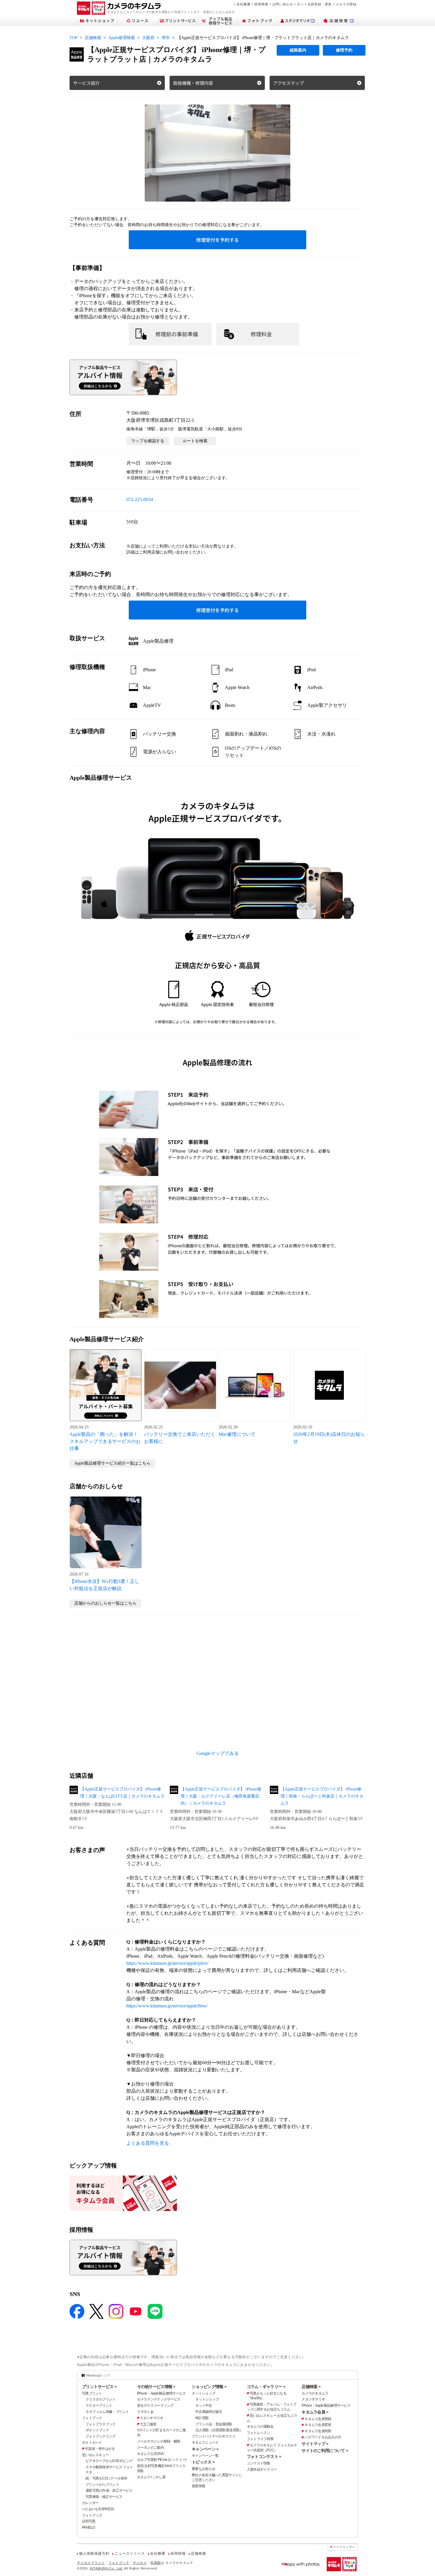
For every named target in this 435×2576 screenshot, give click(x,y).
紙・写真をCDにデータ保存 (106, 2478)
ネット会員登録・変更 (314, 4)
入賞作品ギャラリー (262, 2469)
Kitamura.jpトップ (98, 2375)
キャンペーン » (205, 2449)
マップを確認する (148, 441)
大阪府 (148, 38)
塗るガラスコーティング (155, 2406)
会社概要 (243, 4)
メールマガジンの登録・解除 (159, 2441)
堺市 (166, 38)
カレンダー (90, 2503)
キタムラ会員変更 (318, 2425)
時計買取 (202, 2418)
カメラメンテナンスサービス (159, 2399)
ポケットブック (97, 2430)
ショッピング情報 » (209, 2387)
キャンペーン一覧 (205, 2456)
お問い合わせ (283, 4)
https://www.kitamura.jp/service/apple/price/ (167, 1963)
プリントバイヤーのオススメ (214, 2436)
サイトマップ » (315, 2444)
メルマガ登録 (346, 4)
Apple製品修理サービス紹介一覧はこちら (112, 1463)
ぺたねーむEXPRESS (98, 2509)
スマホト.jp (145, 2412)
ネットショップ (203, 2393)
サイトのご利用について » (325, 2451)
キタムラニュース (205, 2443)
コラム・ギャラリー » (266, 2387)
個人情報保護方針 (94, 2554)
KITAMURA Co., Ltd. (107, 2568)
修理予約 (344, 50)
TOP (74, 38)
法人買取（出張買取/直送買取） (219, 2430)
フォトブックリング (101, 2436)
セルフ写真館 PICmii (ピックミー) (162, 2460)
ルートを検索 (195, 441)
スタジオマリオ (152, 2418)
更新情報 (198, 2486)
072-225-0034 (140, 499)
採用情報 (261, 4)
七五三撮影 (148, 2424)
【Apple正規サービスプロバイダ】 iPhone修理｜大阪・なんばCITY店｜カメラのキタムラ (122, 1793)
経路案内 (298, 50)
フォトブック (92, 2418)
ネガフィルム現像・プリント (107, 2412)
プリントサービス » (99, 2387)
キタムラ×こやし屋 (151, 2477)
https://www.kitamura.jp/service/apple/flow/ (167, 2006)
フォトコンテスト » (264, 2456)
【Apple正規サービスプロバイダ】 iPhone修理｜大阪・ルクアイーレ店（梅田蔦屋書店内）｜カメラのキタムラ (221, 1796)
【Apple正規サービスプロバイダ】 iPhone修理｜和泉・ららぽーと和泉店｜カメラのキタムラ (322, 1796)
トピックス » (203, 2462)
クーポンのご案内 (150, 2448)
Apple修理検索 (122, 38)
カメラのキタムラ (315, 2393)
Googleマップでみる (218, 1753)
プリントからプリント (102, 2485)
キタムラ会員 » (315, 2412)
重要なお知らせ (203, 2469)
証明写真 (89, 2521)
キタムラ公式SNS (150, 2454)
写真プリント (92, 2393)
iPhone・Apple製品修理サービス (161, 2393)
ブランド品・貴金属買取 (214, 2424)
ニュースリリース (130, 2554)
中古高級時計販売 (209, 2412)
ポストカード (92, 2443)
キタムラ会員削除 (318, 2431)
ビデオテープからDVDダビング (109, 2461)
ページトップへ (344, 2547)
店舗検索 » (311, 2387)
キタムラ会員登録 (318, 2419)
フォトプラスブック (101, 2424)
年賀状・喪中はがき (100, 2449)
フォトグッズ (92, 2515)
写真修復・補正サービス (104, 2497)
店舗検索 (93, 38)
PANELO (88, 2527)
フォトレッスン (258, 2433)
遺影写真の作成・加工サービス (109, 2490)
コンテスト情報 (258, 2463)
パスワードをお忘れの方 (323, 2437)
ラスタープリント (99, 2406)
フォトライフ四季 (260, 2439)
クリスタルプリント (101, 2399)
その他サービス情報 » (156, 2387)
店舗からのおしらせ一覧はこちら (105, 1603)
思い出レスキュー (95, 2455)
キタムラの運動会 (260, 2427)
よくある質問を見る (148, 2143)
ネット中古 (204, 2406)
